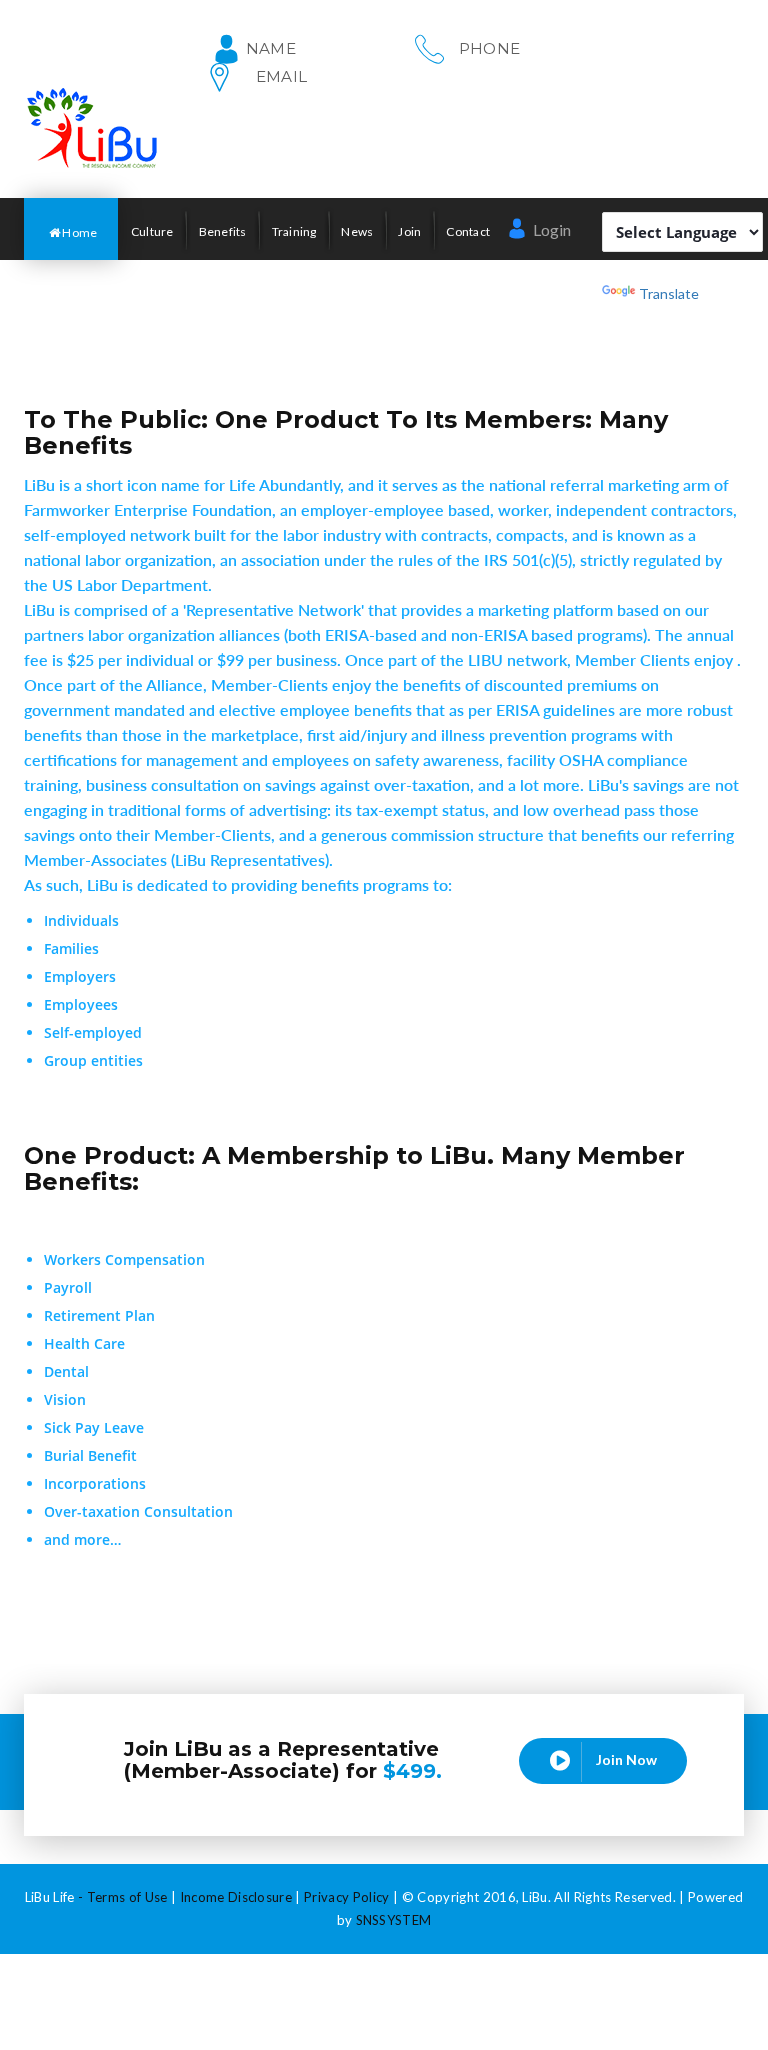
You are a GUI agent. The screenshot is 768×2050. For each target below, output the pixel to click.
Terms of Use (127, 1897)
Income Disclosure (236, 1897)
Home (78, 232)
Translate (669, 293)
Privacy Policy (347, 1897)
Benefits (223, 231)
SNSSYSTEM (394, 1920)
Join (409, 231)
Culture (152, 231)
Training (294, 231)
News (357, 231)
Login (550, 229)
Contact (468, 231)
